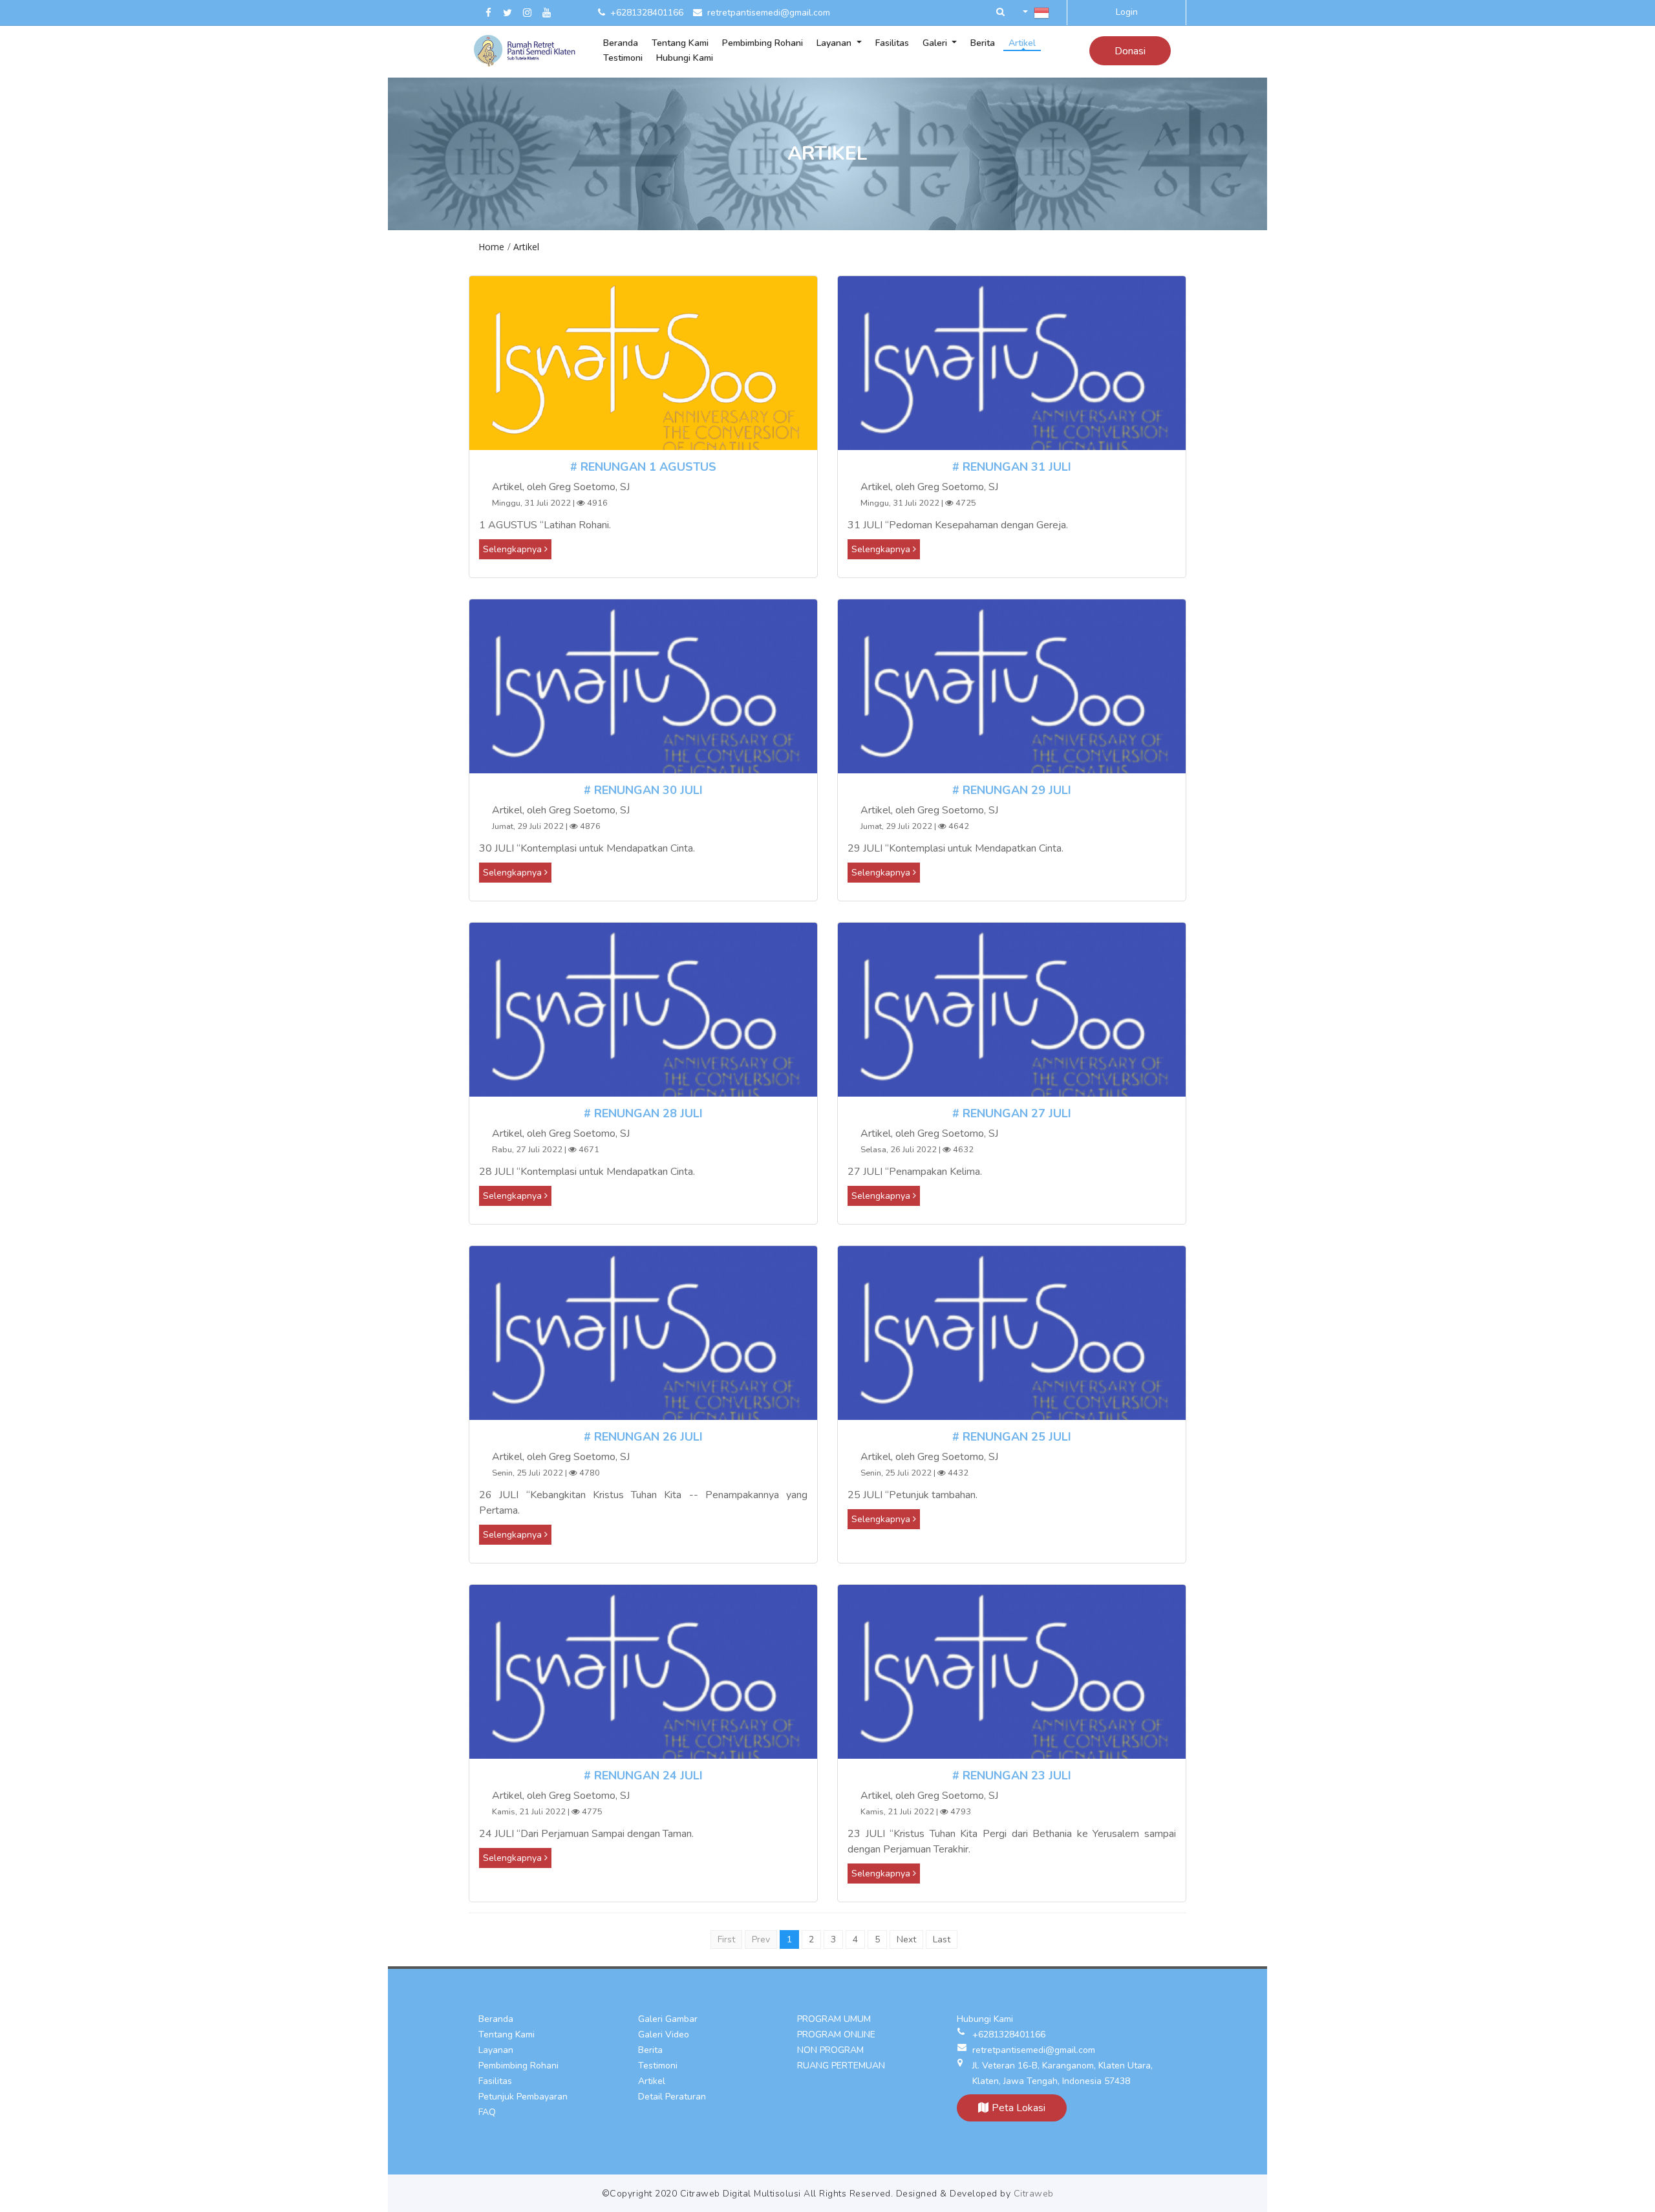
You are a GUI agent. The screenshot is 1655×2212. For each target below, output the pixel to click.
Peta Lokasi (1019, 2108)
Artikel (526, 247)
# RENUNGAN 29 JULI (1012, 790)
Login (1127, 12)
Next (906, 1939)
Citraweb (1034, 2194)
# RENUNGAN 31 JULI (1012, 467)
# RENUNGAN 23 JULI (1012, 1776)
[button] (1000, 13)
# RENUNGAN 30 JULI (643, 790)
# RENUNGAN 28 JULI (643, 1113)
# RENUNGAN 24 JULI (643, 1776)
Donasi (1130, 51)
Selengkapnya (514, 549)
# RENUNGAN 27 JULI (1012, 1113)
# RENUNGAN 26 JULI (643, 1437)
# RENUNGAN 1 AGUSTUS (643, 467)
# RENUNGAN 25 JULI (1012, 1437)
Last (942, 1939)
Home (491, 247)
